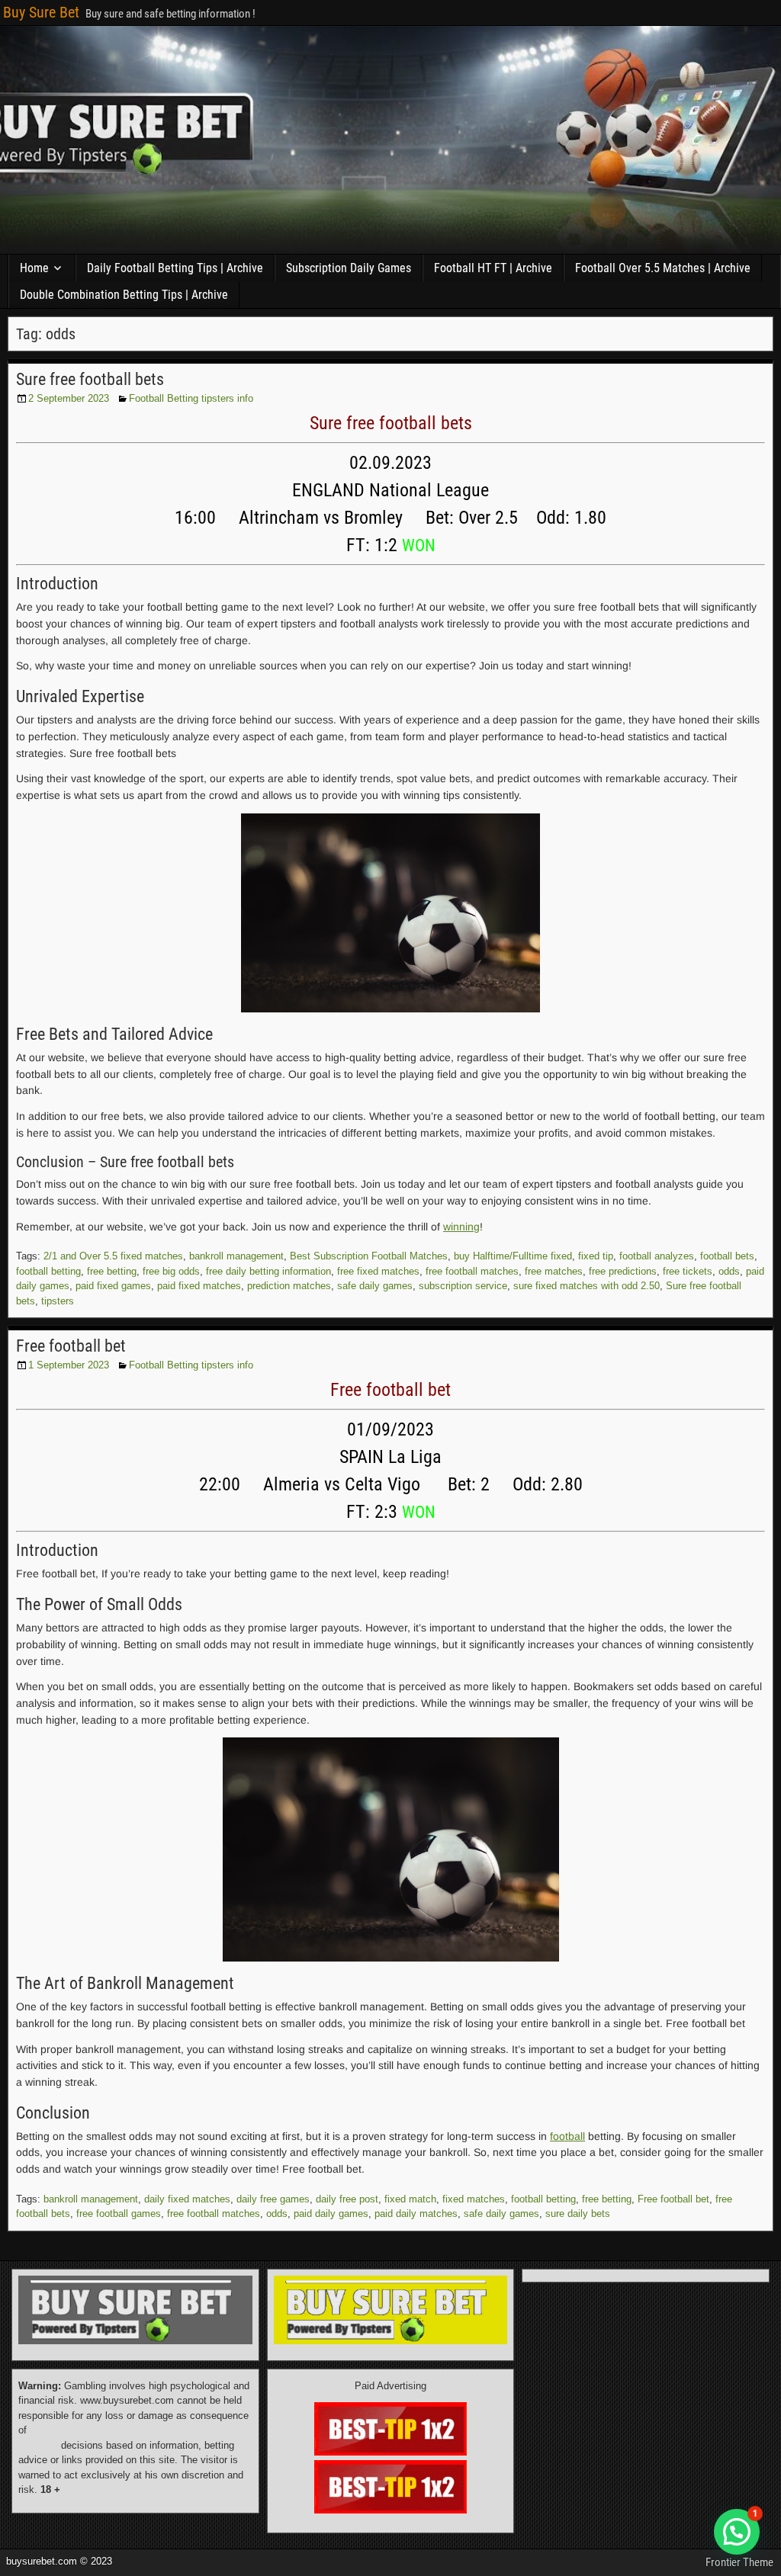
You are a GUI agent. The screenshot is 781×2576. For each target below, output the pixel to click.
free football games (119, 2213)
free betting (112, 1271)
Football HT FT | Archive (493, 268)
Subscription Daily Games (349, 268)
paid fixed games (113, 1286)
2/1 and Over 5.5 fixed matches (113, 1256)
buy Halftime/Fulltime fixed (513, 1256)
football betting (48, 1271)
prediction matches (289, 1286)
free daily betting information (268, 1271)
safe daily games (375, 1286)
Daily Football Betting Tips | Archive (175, 268)
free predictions (623, 1271)
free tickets (688, 1271)
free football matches (472, 1271)
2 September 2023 (69, 398)
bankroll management (236, 1256)
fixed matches (474, 2199)
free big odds (171, 1271)
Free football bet (71, 1346)
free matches (554, 1271)
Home (34, 268)
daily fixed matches (187, 2199)
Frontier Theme (739, 2562)
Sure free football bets (90, 379)
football (567, 2136)
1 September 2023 (69, 1365)
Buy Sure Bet (41, 12)
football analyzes (657, 1256)
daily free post (347, 2199)
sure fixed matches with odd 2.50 (587, 1286)
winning (461, 1227)
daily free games (273, 2199)
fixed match (410, 2199)
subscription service (463, 1286)
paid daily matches (416, 2213)
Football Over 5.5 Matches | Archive (663, 268)
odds (729, 1271)
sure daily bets (578, 2213)
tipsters (58, 1301)
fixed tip (596, 1256)
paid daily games (331, 2213)
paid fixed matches (199, 1286)
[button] (737, 2532)
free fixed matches (378, 1271)
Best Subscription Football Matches (369, 1256)
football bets (727, 1256)
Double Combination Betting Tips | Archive (124, 295)
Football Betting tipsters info (191, 398)
